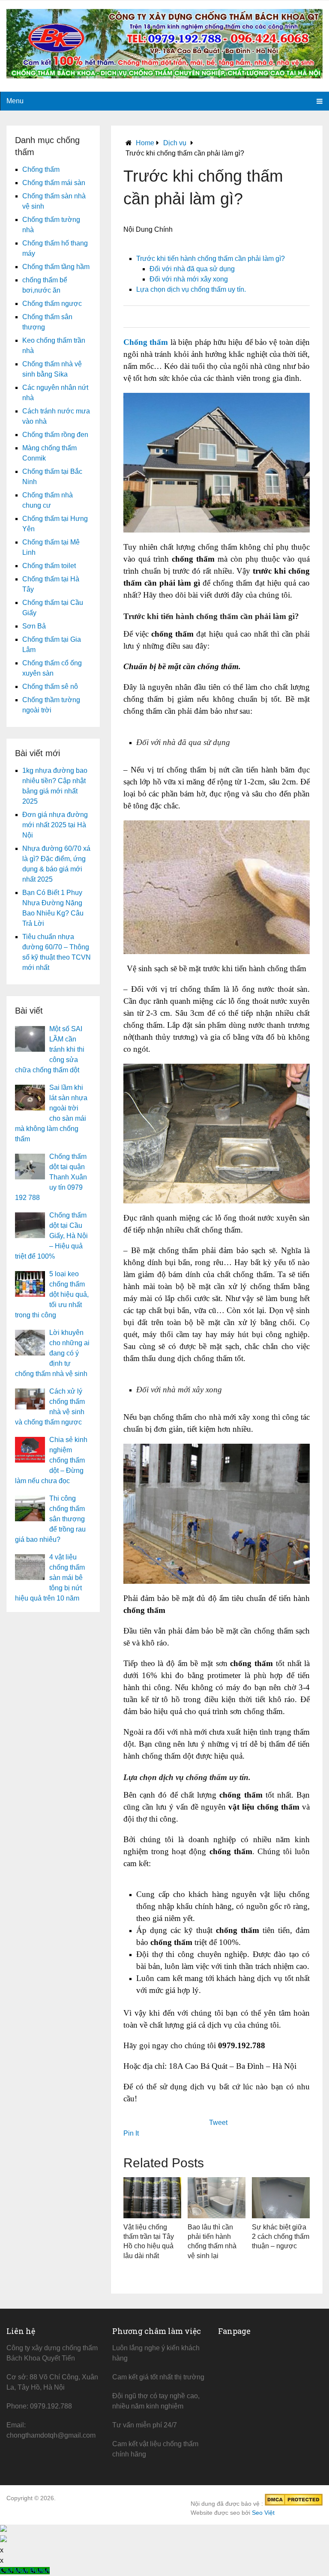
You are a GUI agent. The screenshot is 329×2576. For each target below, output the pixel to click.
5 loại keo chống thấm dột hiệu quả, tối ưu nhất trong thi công (52, 1294)
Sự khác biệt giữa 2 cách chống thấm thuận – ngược (281, 2237)
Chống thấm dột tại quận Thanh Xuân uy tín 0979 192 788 (51, 1177)
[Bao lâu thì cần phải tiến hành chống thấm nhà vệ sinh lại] (217, 2198)
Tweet (218, 2123)
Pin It (131, 2133)
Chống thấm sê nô (50, 687)
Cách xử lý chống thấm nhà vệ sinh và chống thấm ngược (50, 1407)
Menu (15, 101)
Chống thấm (41, 169)
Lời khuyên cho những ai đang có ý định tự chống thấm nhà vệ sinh (52, 1353)
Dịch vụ (175, 143)
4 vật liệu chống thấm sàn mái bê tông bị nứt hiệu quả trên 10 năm (50, 1578)
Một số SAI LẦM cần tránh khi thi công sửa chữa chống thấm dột (50, 1049)
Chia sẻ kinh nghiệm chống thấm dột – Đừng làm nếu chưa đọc (51, 1460)
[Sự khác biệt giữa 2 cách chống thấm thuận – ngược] (281, 2198)
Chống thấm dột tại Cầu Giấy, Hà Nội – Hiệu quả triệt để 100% (51, 1236)
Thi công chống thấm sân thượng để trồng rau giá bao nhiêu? (50, 1519)
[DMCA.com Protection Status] (294, 2504)
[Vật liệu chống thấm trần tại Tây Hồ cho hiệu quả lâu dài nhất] (152, 2198)
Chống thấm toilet (49, 566)
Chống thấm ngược (52, 304)
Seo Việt (263, 2513)
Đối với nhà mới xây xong (189, 279)
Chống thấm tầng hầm (56, 267)
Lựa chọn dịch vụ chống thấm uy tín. (191, 289)
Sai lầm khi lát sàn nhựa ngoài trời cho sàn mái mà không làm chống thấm (51, 1113)
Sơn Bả (34, 626)
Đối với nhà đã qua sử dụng (192, 269)
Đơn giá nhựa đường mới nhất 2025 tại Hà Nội (55, 825)
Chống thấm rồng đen (55, 435)
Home (145, 143)
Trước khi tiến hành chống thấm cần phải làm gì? (211, 259)
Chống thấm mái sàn (54, 183)
